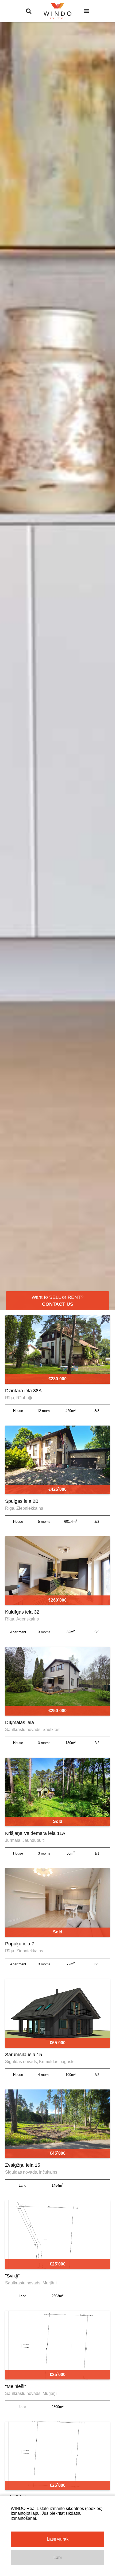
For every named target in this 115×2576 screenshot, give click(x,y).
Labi (58, 2557)
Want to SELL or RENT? (57, 1301)
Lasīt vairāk (58, 2539)
